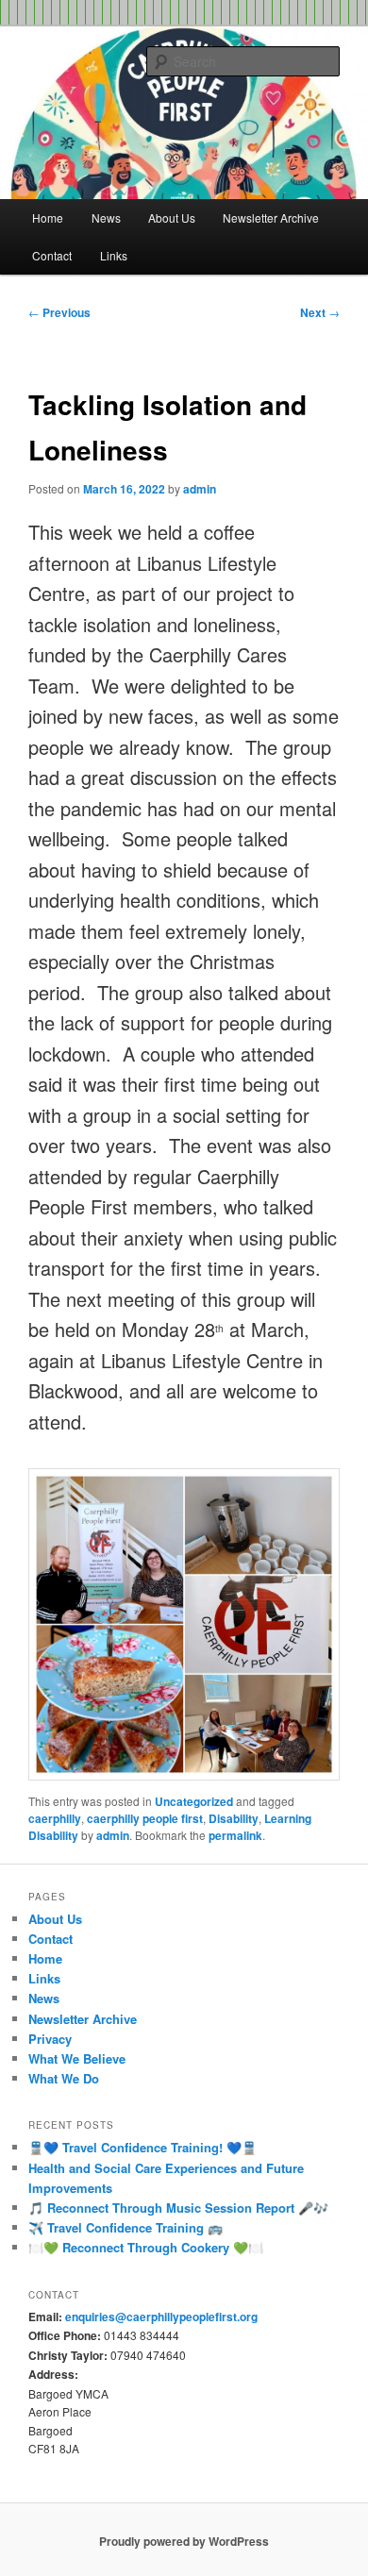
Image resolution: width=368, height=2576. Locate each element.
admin (200, 489)
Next (320, 312)
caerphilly (55, 1818)
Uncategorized (194, 1801)
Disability (234, 1818)
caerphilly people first (145, 1818)
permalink (235, 1835)
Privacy (50, 2039)
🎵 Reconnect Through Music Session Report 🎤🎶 (178, 2208)
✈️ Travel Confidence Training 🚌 (125, 2227)
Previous (59, 312)
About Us (172, 217)
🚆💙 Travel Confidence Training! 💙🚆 (142, 2147)
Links (114, 255)
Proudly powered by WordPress (184, 2541)
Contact (52, 255)
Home (48, 217)
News (106, 217)
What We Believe (77, 2058)
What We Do (64, 2078)
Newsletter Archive (271, 217)
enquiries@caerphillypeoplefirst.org (161, 2317)
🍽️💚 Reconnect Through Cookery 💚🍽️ (146, 2247)
